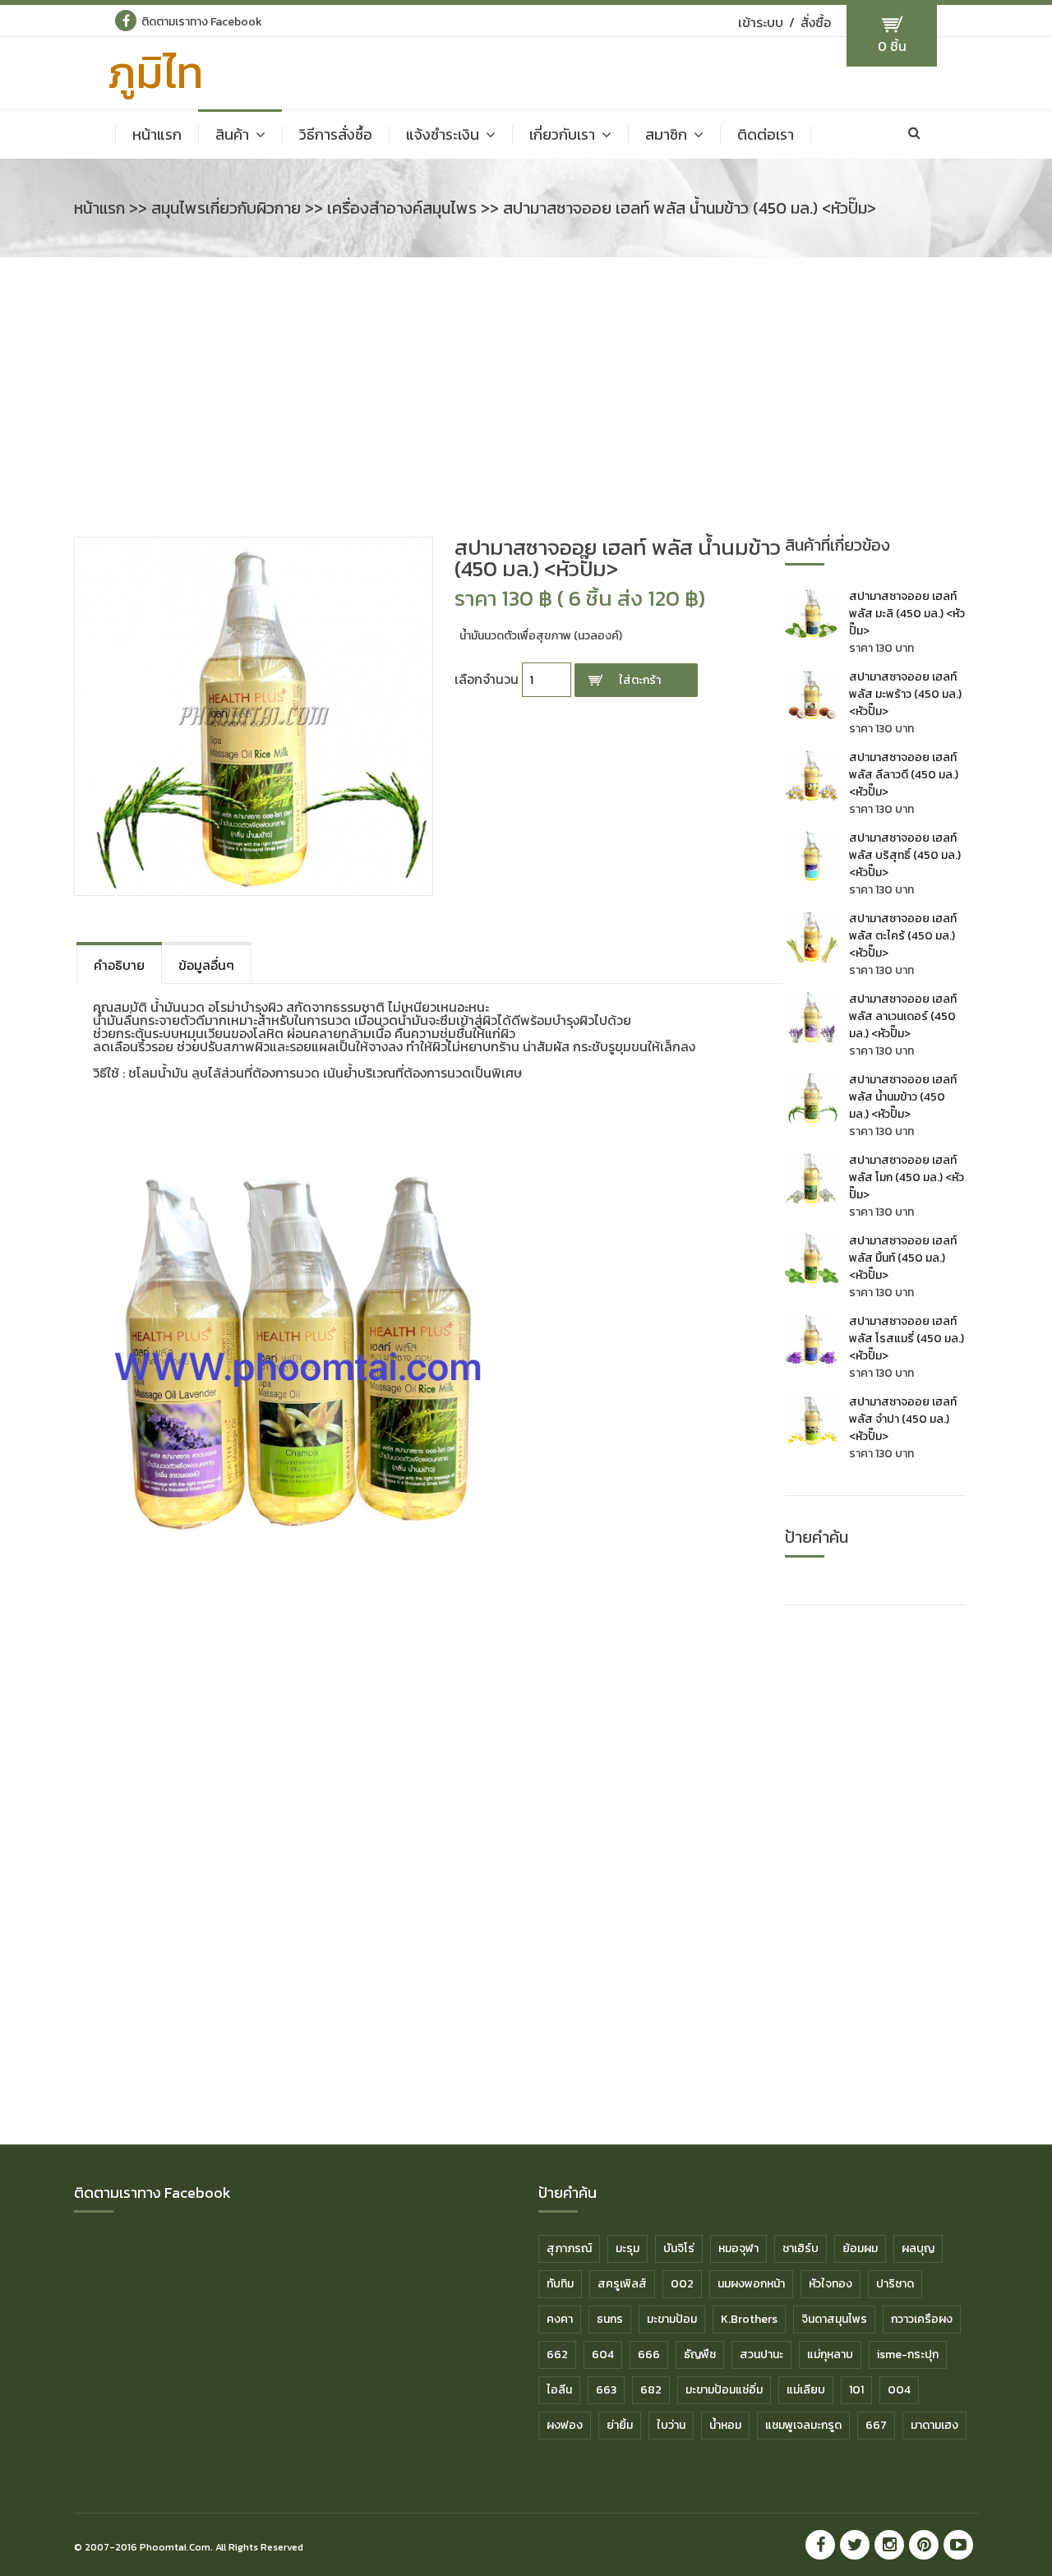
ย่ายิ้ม (620, 2425)
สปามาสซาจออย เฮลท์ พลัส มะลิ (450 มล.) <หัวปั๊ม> (907, 614)
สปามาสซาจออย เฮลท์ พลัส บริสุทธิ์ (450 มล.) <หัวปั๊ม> (905, 855)
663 (606, 2390)
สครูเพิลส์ (622, 2284)
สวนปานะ (761, 2354)
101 (856, 2390)
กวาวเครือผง (922, 2319)
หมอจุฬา (738, 2248)
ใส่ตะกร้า (640, 680)
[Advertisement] (526, 405)
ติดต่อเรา (766, 135)
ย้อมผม (860, 2248)
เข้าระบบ (761, 22)
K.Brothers (749, 2319)
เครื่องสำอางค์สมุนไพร (402, 208)
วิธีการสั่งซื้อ (336, 135)
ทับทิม (560, 2284)
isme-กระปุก (908, 2354)
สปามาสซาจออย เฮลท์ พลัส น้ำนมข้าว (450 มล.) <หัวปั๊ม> (903, 1097)
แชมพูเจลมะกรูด (803, 2425)
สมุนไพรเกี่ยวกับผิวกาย (226, 208)
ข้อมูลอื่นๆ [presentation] (206, 965)
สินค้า (232, 135)
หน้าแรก (157, 135)
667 (876, 2425)
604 (603, 2354)
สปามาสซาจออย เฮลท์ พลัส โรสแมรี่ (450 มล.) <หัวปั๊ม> (907, 1339)
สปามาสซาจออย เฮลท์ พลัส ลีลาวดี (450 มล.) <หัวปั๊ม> (904, 775)
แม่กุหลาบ (830, 2354)
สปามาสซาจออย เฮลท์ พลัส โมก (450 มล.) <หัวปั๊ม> (907, 1177)
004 (899, 2390)
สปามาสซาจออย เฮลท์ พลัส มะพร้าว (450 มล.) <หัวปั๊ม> (905, 694)
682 (651, 2390)
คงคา (560, 2319)
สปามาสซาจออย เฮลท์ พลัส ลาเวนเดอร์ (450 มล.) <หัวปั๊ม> (903, 1016)
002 (682, 2284)
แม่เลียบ (806, 2390)
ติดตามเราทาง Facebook (202, 22)
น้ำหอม (725, 2425)
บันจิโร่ (679, 2248)
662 (557, 2354)
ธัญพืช (700, 2354)
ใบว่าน (671, 2425)
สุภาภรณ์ (569, 2248)
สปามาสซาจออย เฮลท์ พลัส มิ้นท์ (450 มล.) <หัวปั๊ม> (903, 1258)
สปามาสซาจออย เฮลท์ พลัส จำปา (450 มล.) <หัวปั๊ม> (903, 1419)
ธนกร (610, 2319)
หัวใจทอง (831, 2284)
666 (649, 2354)
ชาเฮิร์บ (801, 2248)
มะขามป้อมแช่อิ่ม (724, 2390)
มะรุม (628, 2248)
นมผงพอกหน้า (751, 2284)
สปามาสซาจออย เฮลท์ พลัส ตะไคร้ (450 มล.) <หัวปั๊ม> (903, 936)
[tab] (119, 963)
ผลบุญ (918, 2248)
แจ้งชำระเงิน (443, 135)
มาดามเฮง (934, 2425)
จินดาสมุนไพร (834, 2319)
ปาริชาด (895, 2284)
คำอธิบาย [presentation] (119, 965)
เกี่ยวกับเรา (562, 135)
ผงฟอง (565, 2425)
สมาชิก (666, 135)
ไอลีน (559, 2390)
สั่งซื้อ (816, 22)
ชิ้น (892, 46)
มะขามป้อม (672, 2319)
